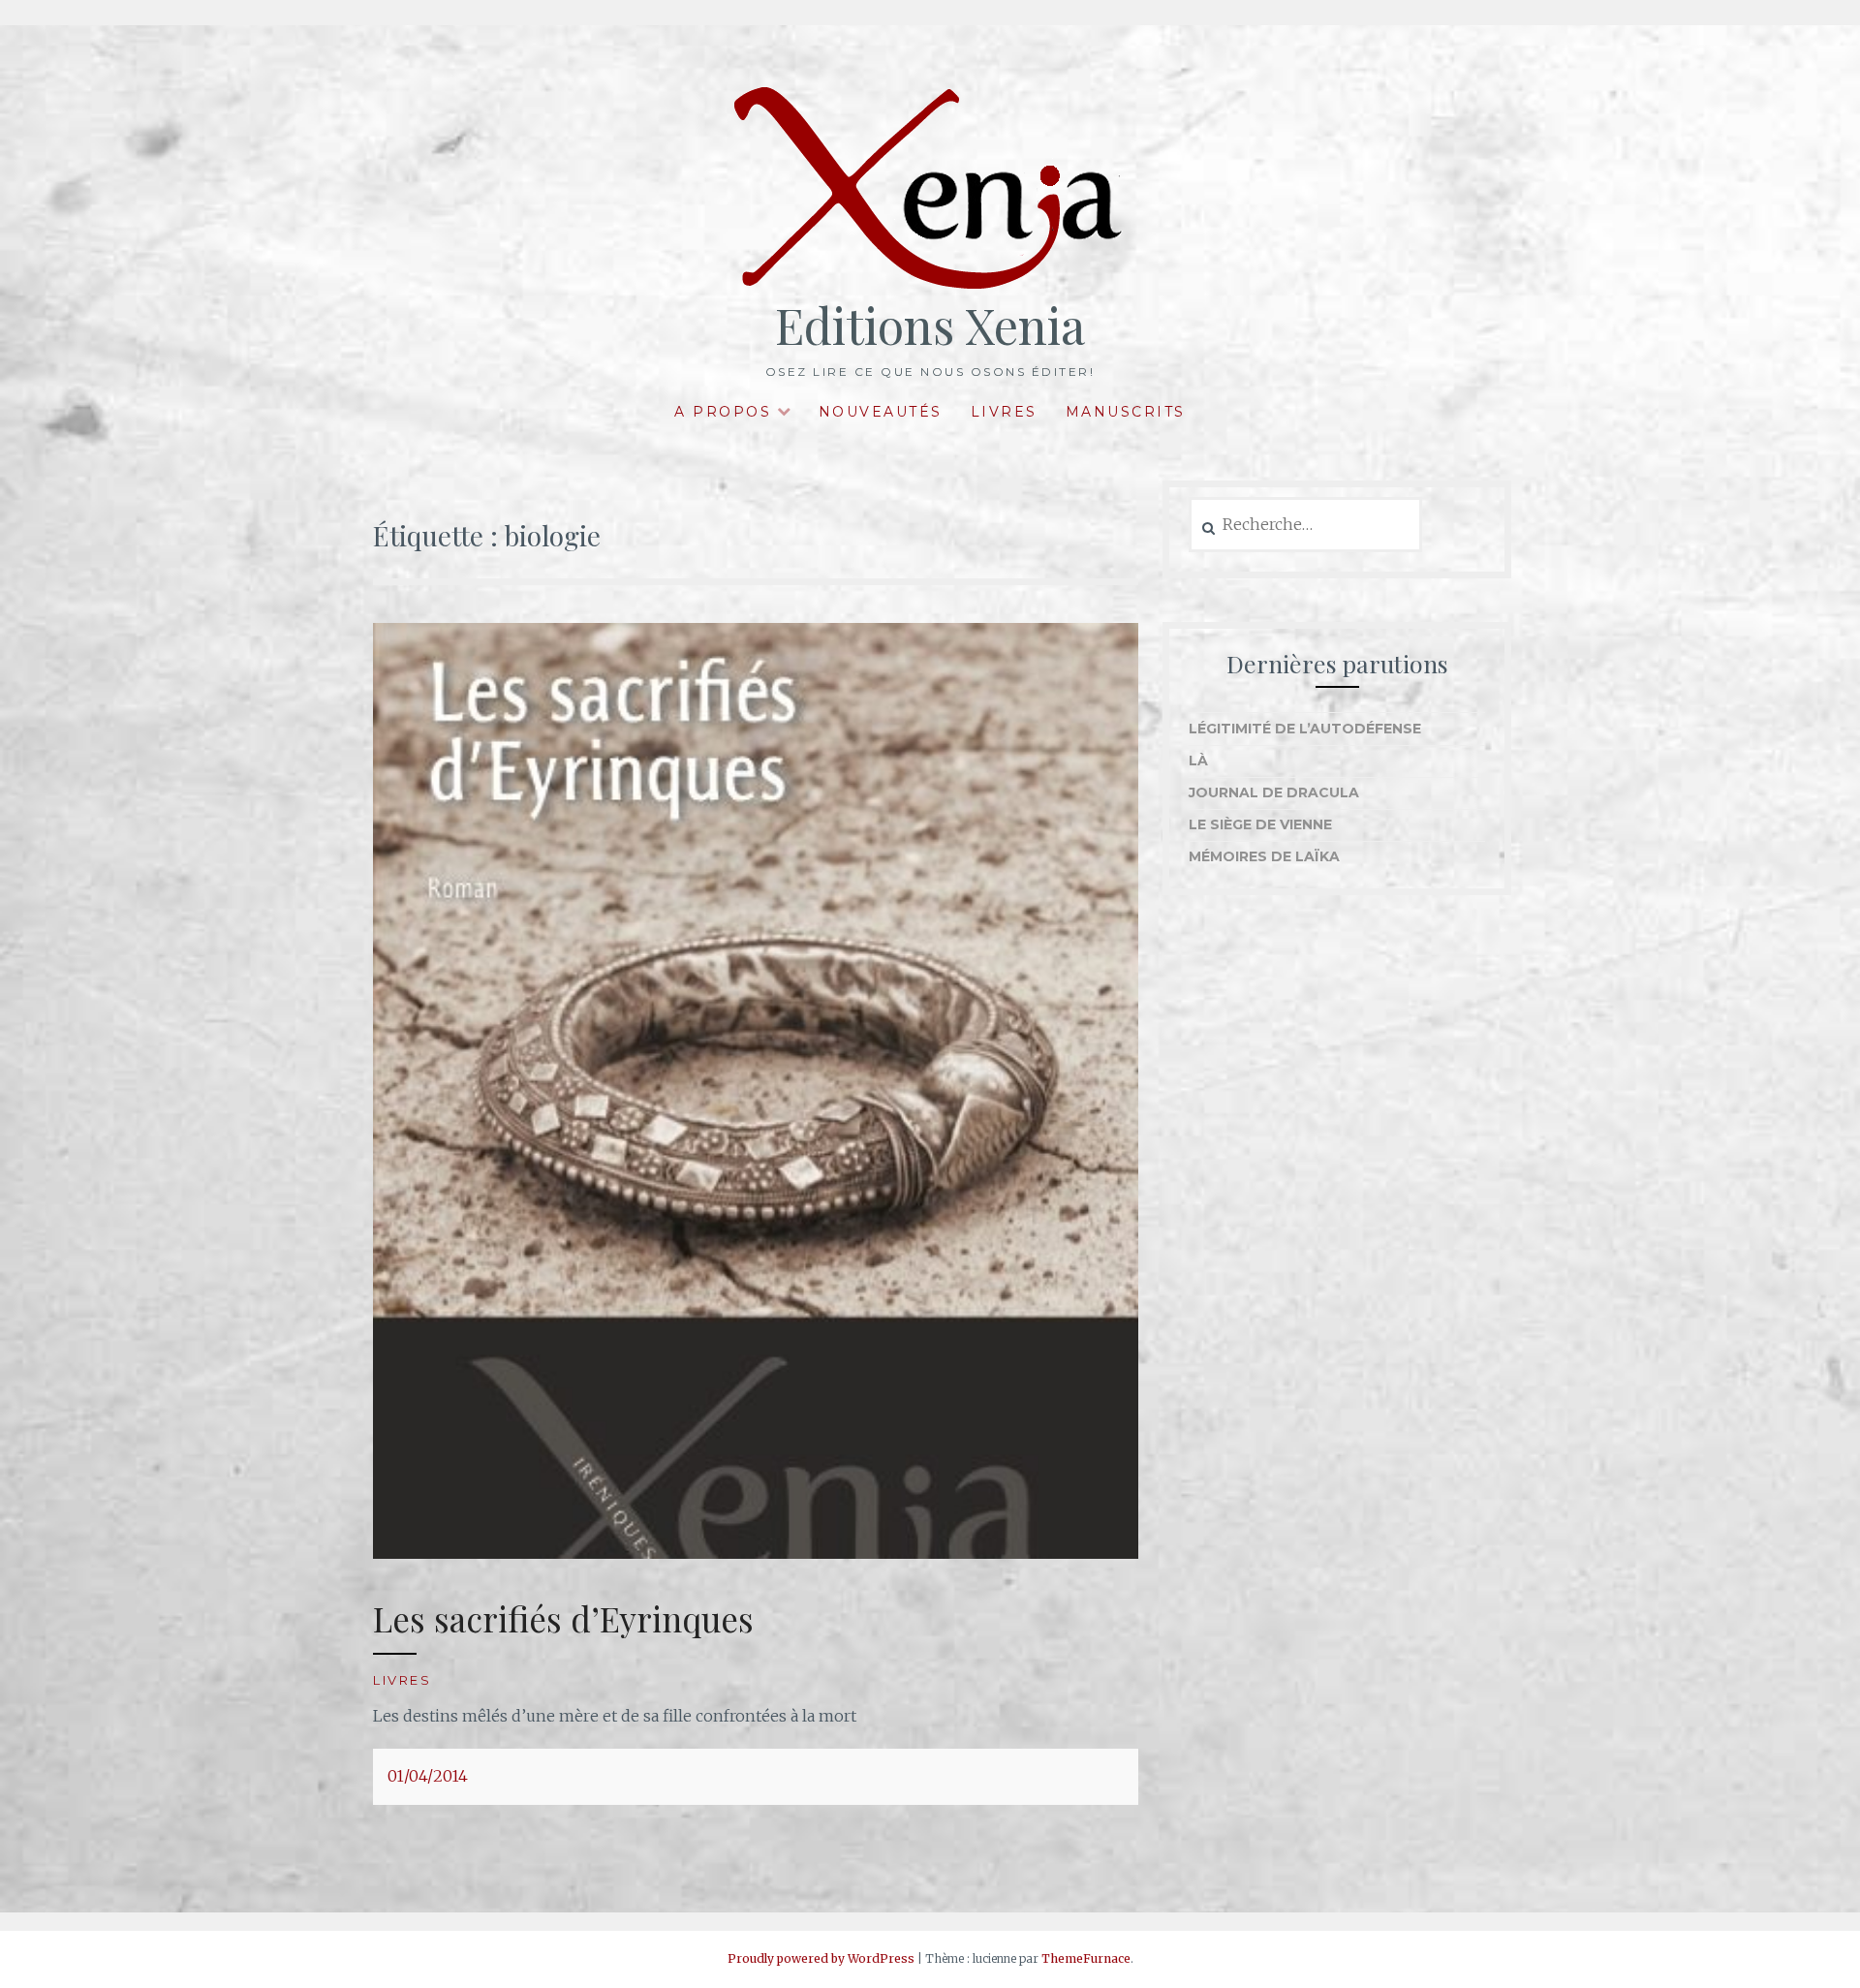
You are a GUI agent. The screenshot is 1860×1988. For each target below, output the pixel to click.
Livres (1004, 412)
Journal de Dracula (1274, 792)
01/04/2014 (428, 1776)
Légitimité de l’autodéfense (1305, 729)
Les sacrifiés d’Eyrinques (563, 1618)
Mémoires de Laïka (1264, 856)
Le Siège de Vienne (1260, 824)
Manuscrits (1126, 412)
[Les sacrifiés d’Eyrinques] (756, 1553)
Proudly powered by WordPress (821, 1958)
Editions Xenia (930, 325)
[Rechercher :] (1305, 525)
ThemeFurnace (1086, 1958)
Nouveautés (881, 412)
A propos (723, 412)
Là (1198, 761)
